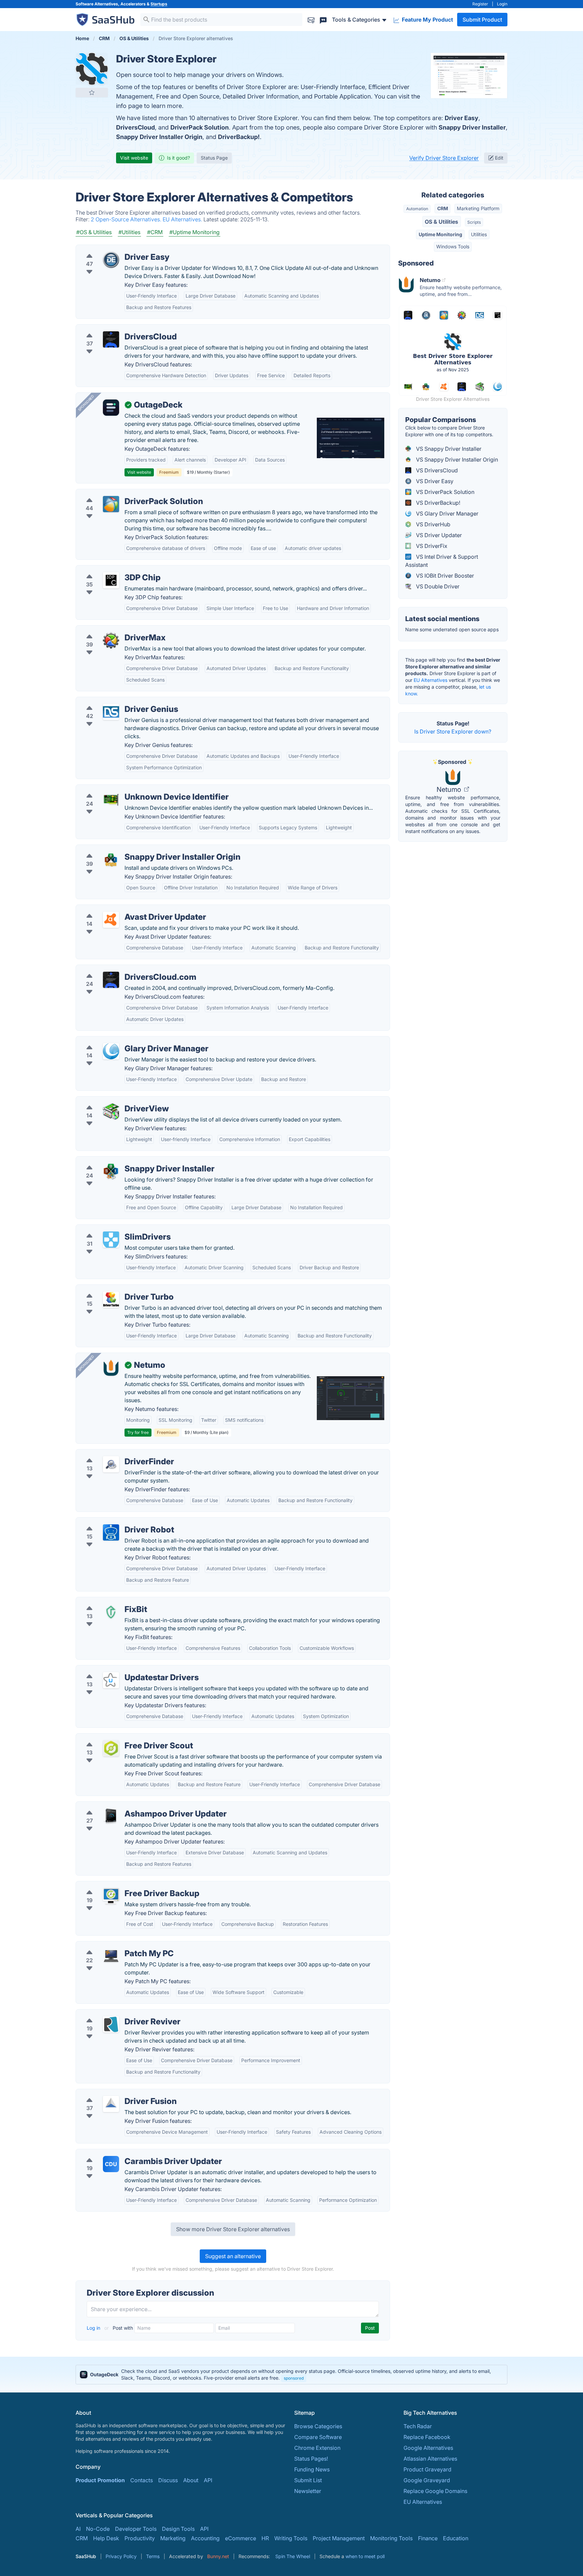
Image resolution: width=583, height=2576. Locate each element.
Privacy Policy (121, 2556)
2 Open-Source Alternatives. (127, 219)
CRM (443, 208)
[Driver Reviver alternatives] (111, 2024)
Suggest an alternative (233, 2256)
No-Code (98, 2529)
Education (456, 2538)
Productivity (140, 2538)
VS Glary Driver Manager (447, 514)
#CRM (155, 232)
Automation (417, 209)
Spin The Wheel (293, 2556)
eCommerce (241, 2538)
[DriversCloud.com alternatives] (111, 980)
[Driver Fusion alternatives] (111, 2104)
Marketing (173, 2538)
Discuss (168, 2480)
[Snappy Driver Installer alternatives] (111, 1171)
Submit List (308, 2480)
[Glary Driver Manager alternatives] (111, 1051)
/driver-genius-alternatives (115, 701)
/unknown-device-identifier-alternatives (131, 789)
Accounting (205, 2538)
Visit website (134, 158)
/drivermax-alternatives (111, 630)
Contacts (142, 2480)
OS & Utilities (441, 222)
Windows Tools (453, 246)
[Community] (323, 19)
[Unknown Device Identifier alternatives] (111, 800)
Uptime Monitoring (440, 234)
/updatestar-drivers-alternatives (121, 1669)
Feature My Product (427, 20)
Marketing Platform (478, 208)
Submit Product (482, 20)
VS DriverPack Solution (445, 492)
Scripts (474, 222)
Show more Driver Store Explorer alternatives (233, 2229)
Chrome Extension (317, 2448)
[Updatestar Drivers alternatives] (111, 1680)
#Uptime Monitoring (195, 232)
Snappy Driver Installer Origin (159, 137)
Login (502, 4)
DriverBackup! (239, 137)
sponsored (294, 2378)
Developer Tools (136, 2529)
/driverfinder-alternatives (113, 1453)
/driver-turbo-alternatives (113, 1289)
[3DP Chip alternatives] (111, 580)
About (191, 2480)
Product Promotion (100, 2480)
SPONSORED (86, 403)
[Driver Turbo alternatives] (111, 1300)
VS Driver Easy (434, 481)
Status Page (214, 158)
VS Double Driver (437, 586)
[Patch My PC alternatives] (111, 1956)
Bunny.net (218, 2556)
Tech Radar (418, 2426)
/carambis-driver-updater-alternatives (129, 2153)
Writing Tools (291, 2538)
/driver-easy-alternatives (112, 249)
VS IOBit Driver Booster (444, 576)
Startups (159, 4)
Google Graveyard (427, 2480)
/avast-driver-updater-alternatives (124, 909)
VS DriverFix (431, 546)
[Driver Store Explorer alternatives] (92, 69)
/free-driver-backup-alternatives (122, 1885)
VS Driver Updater (438, 535)
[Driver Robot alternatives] (111, 1532)
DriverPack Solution (200, 127)
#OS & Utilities (94, 232)
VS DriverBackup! (437, 503)
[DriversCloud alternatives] (111, 339)
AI (78, 2529)
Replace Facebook (427, 2437)
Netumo (450, 790)
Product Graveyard (427, 2469)
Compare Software (318, 2437)
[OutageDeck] (111, 408)
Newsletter (308, 2491)
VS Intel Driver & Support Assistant (442, 561)
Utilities (479, 234)
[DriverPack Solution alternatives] (111, 504)
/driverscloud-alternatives (114, 329)
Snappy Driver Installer (472, 127)
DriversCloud (135, 127)
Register (480, 4)
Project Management (339, 2538)
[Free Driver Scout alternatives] (111, 1748)
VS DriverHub (433, 524)
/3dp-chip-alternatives (110, 570)
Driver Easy (462, 118)
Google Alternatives (428, 2448)
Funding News (312, 2469)
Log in (94, 2328)
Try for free (138, 1432)
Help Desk (106, 2538)
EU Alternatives (431, 680)
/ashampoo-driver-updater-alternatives (131, 1806)
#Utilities (129, 232)
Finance (428, 2538)
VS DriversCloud (436, 470)
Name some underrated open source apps (452, 629)
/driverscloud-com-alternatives (121, 969)
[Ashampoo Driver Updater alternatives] (111, 1817)
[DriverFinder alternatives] (111, 1464)
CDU (111, 2164)
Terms (153, 2556)
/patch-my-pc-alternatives (114, 1945)
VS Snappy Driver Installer (448, 449)
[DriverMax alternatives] (111, 640)
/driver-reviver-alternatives (115, 2014)
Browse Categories (318, 2426)
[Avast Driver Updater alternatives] (111, 920)
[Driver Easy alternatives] (111, 260)
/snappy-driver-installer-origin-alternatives (135, 849)
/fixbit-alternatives (104, 1601)
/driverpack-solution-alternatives (123, 493)
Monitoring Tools (391, 2538)
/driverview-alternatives (111, 1101)
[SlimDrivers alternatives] (111, 1240)
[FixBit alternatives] (111, 1612)
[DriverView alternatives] (111, 1111)
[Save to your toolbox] (92, 92)
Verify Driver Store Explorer (444, 158)
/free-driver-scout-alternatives (120, 1738)
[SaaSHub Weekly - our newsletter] (311, 19)
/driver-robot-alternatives (113, 1522)
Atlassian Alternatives (430, 2459)
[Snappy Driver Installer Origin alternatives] (111, 860)
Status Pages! (311, 2459)
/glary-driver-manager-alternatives (125, 1041)
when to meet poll (365, 2556)
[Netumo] (111, 1368)
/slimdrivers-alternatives (112, 1229)
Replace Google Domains (435, 2491)
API (208, 2480)
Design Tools (178, 2529)
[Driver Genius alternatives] (111, 712)
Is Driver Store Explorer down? (453, 731)
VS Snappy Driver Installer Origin (456, 460)
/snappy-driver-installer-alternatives (126, 1161)
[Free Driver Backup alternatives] (111, 1896)
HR (265, 2538)
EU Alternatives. (183, 219)
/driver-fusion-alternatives (114, 2093)
